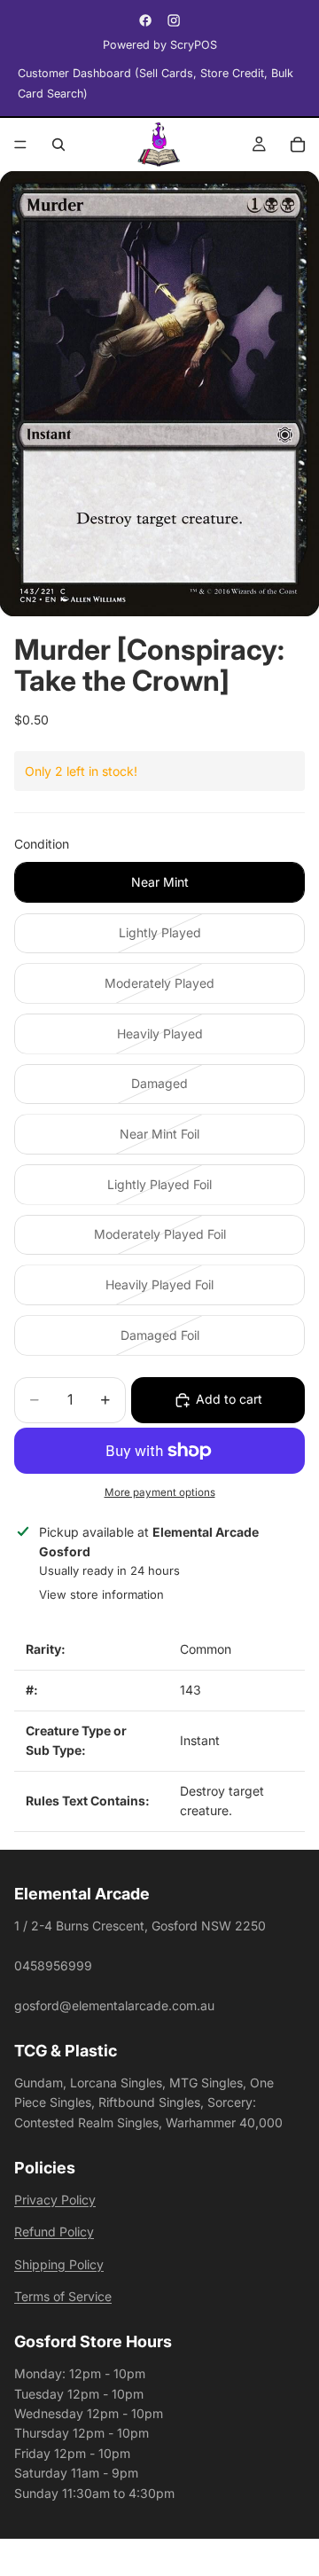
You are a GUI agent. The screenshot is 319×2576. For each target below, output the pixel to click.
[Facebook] (145, 20)
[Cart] (298, 145)
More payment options (160, 1492)
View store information (101, 1594)
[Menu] (20, 145)
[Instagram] (174, 20)
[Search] (58, 145)
